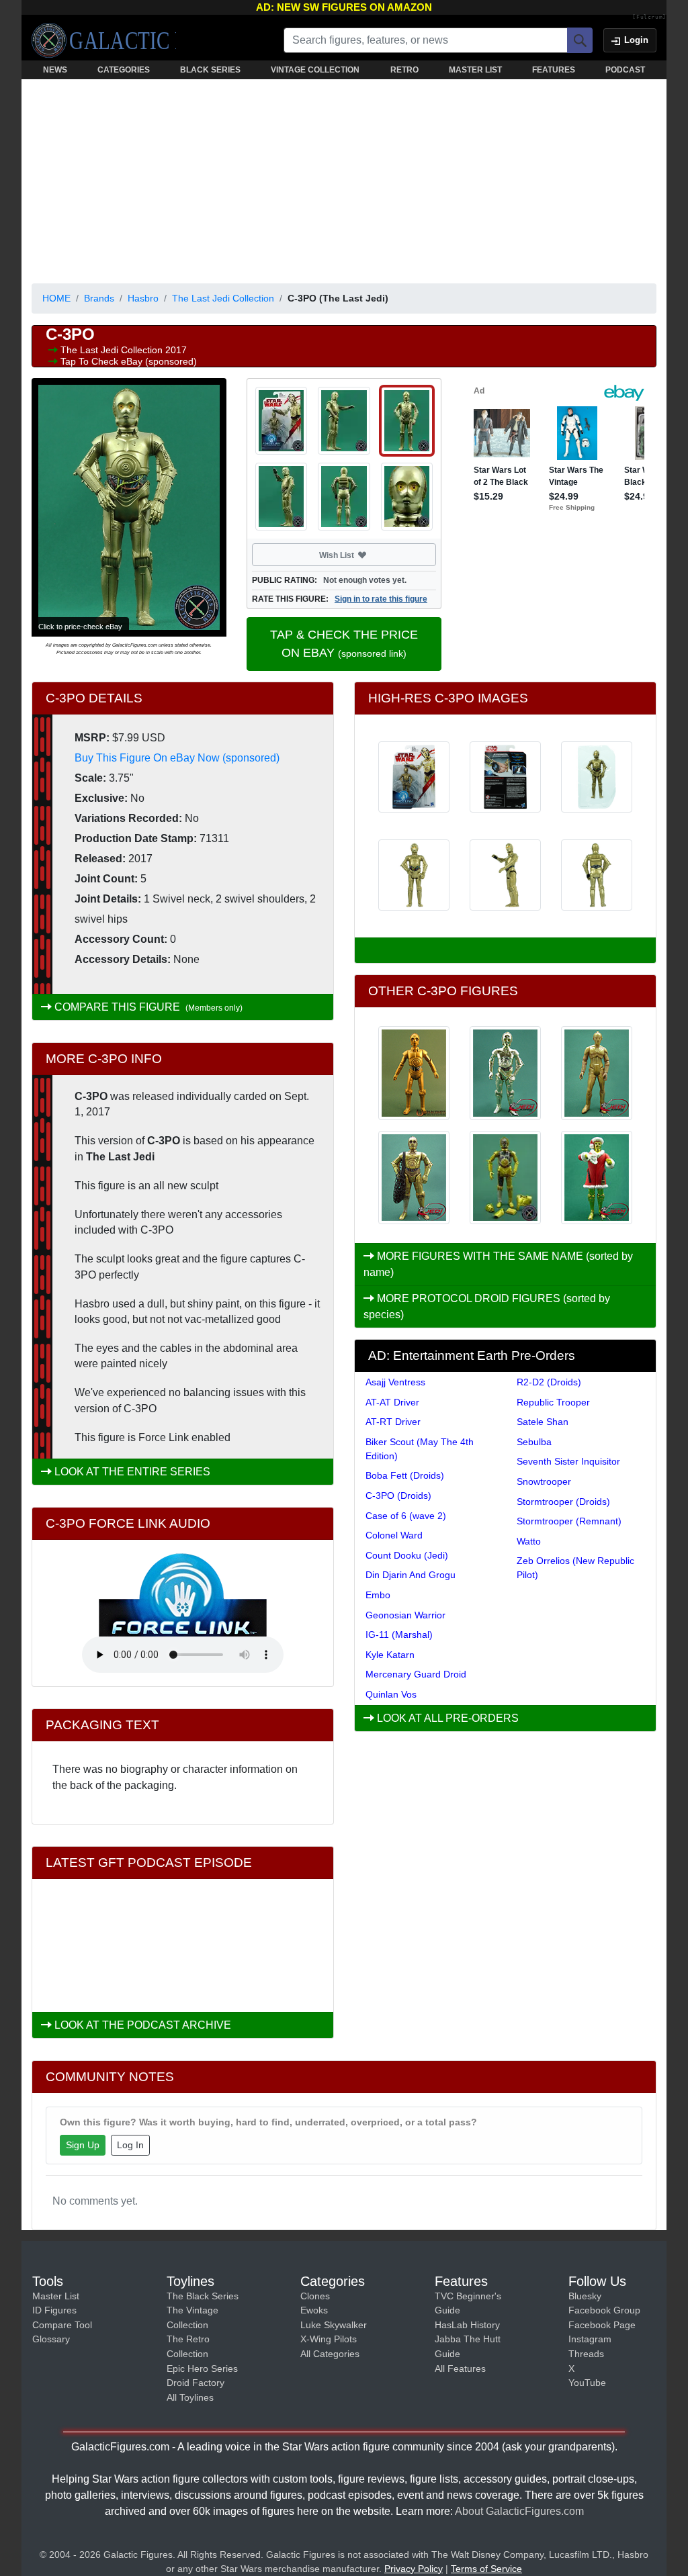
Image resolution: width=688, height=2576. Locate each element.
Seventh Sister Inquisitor (568, 1461)
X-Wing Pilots (329, 2339)
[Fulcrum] (649, 17)
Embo (378, 1595)
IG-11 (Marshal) (399, 1635)
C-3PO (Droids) (398, 1496)
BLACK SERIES (210, 70)
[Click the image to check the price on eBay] (129, 507)
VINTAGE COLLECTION (315, 70)
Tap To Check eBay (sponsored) (129, 361)
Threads (586, 2354)
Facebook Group (604, 2310)
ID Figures (54, 2310)
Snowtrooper (544, 1481)
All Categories (330, 2354)
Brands (99, 298)
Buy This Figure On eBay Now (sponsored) (177, 758)
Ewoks (314, 2310)
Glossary (51, 2339)
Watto (529, 1541)
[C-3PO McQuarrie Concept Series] (597, 1073)
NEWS (55, 70)
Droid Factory (196, 2383)
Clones (315, 2296)
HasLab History (467, 2325)
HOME (56, 298)
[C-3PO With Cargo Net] (414, 1178)
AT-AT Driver (392, 1402)
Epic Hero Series (202, 2368)
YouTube (587, 2383)
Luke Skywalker (334, 2325)
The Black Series (203, 2296)
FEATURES (554, 70)
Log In (130, 2145)
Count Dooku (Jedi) (407, 1555)
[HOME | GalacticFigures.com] (104, 40)
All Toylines (190, 2397)
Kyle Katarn (390, 1655)
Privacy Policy (414, 2569)
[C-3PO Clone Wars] (414, 1073)
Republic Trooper (553, 1402)
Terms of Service (486, 2569)
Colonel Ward (394, 1535)
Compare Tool (62, 2325)
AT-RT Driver (393, 1422)
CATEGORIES (124, 70)
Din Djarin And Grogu (411, 1575)
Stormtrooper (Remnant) (569, 1521)
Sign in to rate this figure (381, 599)
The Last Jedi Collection (223, 298)
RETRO (404, 70)
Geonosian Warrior (405, 1615)
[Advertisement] (344, 179)
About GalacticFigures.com (519, 2511)
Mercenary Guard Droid (416, 1674)
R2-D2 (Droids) (549, 1382)
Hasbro (143, 298)
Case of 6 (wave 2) (406, 1516)
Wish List (362, 555)
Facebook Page (602, 2325)
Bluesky (585, 2296)
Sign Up (83, 2145)
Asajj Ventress (395, 1382)
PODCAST (625, 70)
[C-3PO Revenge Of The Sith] (505, 1073)
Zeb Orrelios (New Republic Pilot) (575, 1568)
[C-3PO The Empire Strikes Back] (505, 1178)
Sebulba (534, 1442)
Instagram (590, 2339)
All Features (460, 2368)
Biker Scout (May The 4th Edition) (420, 1449)
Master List (56, 2296)
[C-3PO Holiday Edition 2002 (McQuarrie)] (597, 1178)
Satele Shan (543, 1422)
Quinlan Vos (391, 1694)
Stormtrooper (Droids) (563, 1502)
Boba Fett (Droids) (405, 1475)
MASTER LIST (475, 70)
